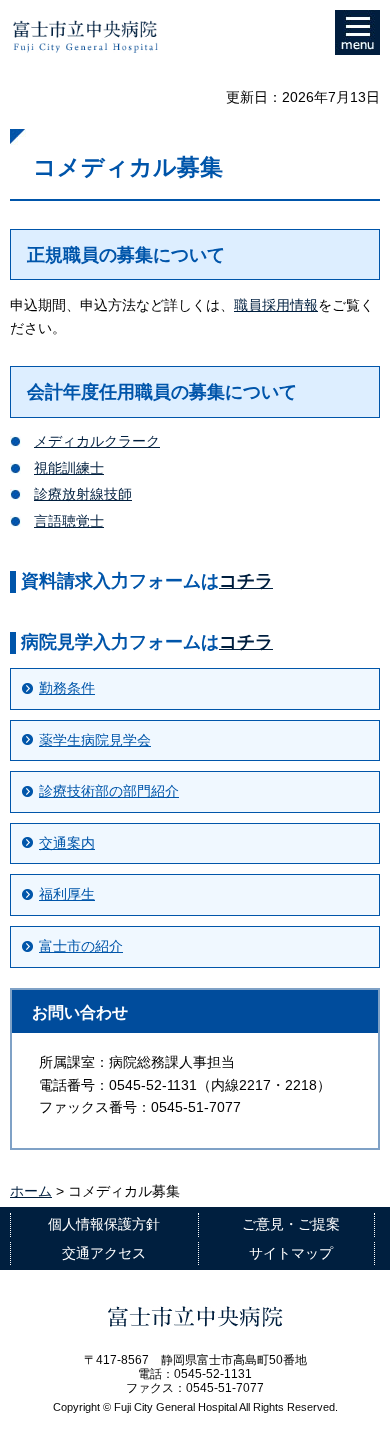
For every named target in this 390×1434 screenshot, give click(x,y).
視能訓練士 (69, 468)
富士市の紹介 (81, 946)
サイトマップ (291, 1253)
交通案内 (67, 843)
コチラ (246, 581)
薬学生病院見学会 (95, 740)
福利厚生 (67, 894)
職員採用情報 (276, 305)
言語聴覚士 (69, 521)
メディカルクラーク (97, 441)
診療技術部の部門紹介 (109, 791)
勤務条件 (67, 688)
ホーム (31, 1191)
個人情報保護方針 (104, 1224)
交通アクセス (104, 1253)
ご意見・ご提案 (291, 1224)
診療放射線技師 (83, 494)
